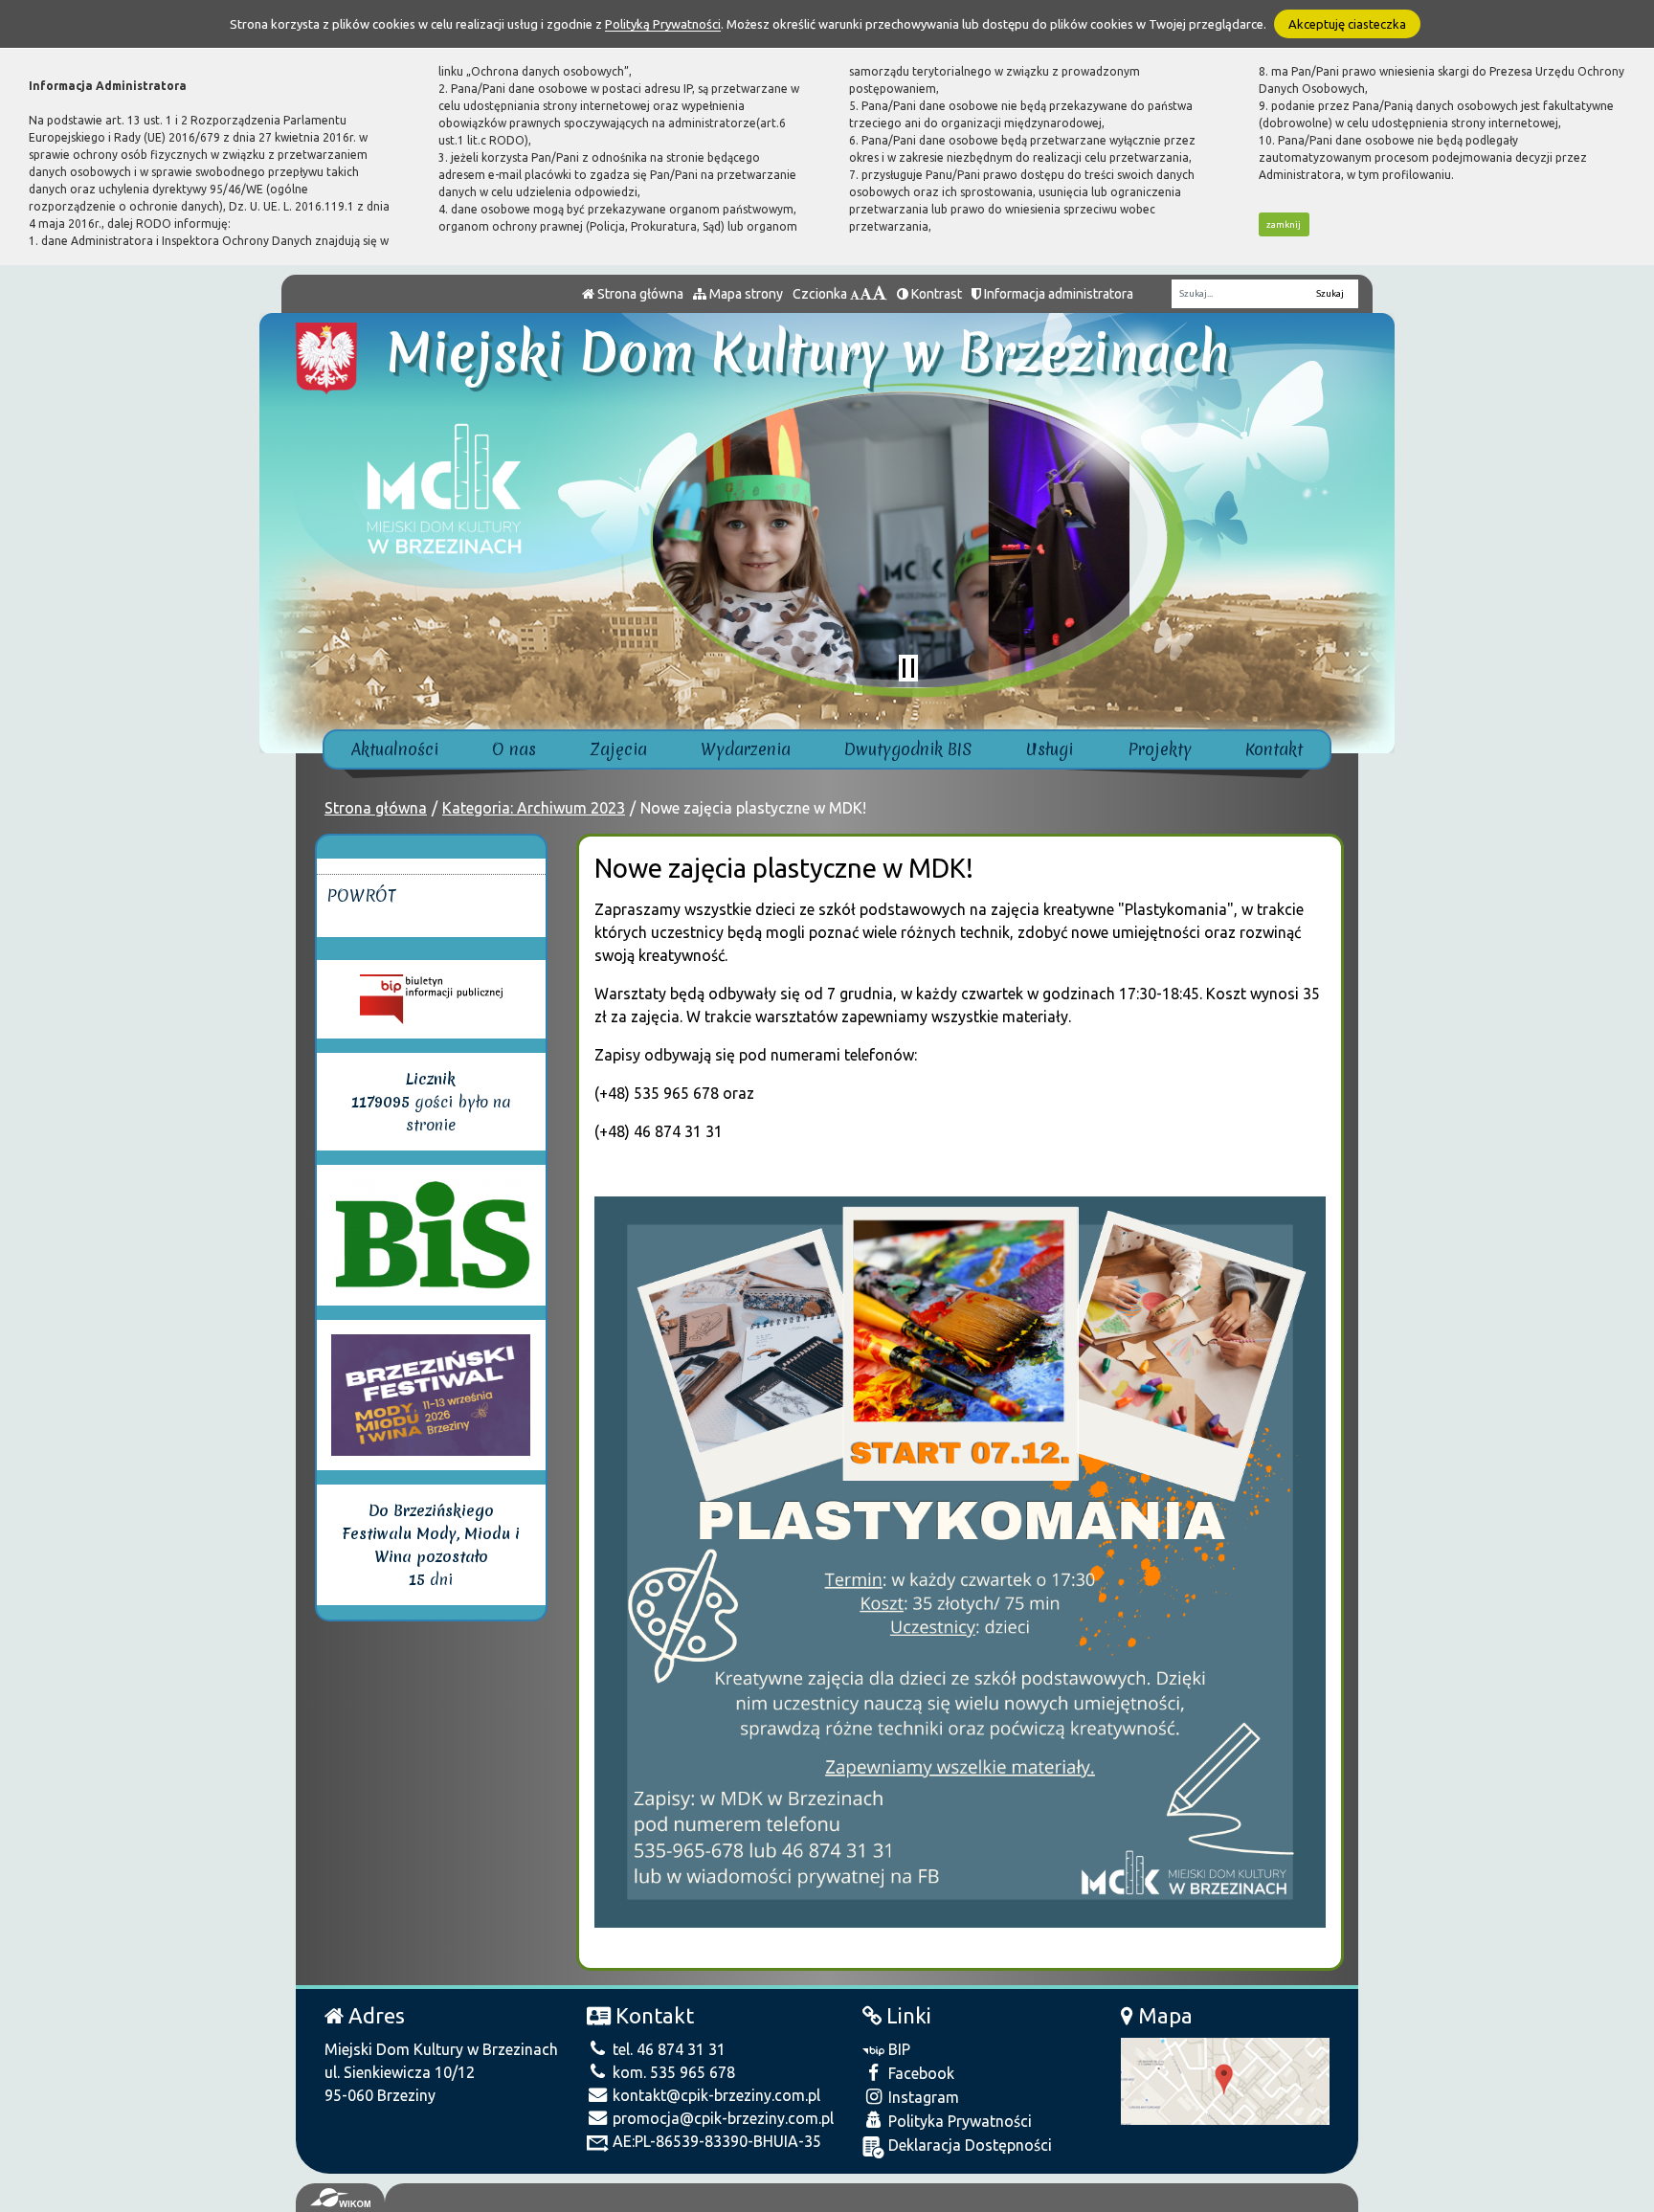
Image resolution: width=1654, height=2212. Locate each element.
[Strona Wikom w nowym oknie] (340, 2198)
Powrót (361, 895)
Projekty (1160, 749)
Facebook (919, 2073)
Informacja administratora (1057, 294)
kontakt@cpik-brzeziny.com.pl (715, 2095)
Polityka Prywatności (958, 2121)
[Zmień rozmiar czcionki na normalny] (855, 294)
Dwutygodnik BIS (908, 749)
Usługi (1050, 749)
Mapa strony (745, 294)
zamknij (1284, 224)
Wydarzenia (746, 749)
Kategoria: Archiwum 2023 (534, 808)
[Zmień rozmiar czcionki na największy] (880, 294)
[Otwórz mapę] (1225, 2080)
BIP (897, 2049)
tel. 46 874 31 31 (667, 2049)
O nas (514, 749)
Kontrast (935, 294)
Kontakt (1274, 749)
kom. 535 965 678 (672, 2072)
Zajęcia (619, 749)
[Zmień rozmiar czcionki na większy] (866, 294)
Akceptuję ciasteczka (1347, 24)
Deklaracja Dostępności (968, 2145)
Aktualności (395, 749)
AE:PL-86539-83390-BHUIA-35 (715, 2141)
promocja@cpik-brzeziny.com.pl (721, 2118)
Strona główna (639, 294)
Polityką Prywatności (663, 24)
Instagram (922, 2097)
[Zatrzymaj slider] (908, 668)
